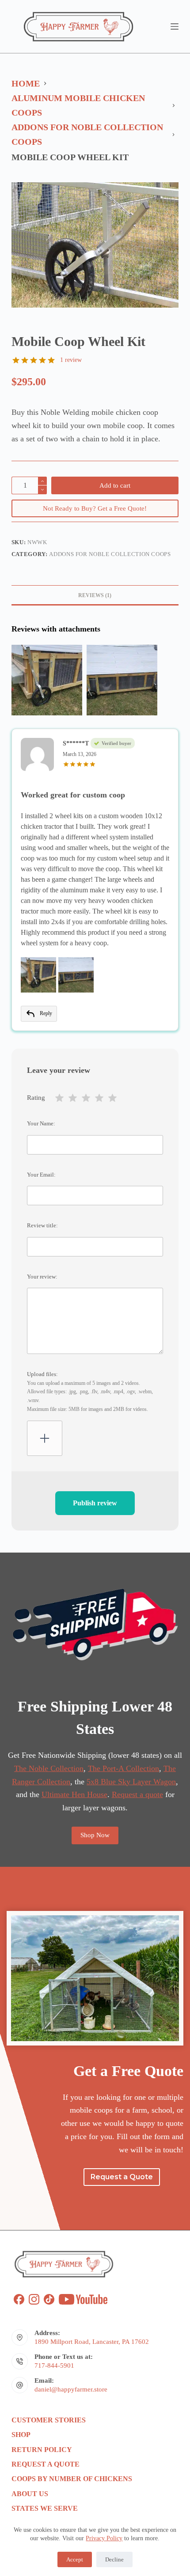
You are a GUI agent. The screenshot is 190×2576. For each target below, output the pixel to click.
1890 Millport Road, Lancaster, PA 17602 (92, 2342)
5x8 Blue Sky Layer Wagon (131, 1782)
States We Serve (45, 2508)
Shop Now (95, 1835)
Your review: (42, 1277)
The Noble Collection (49, 1768)
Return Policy (42, 2450)
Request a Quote (46, 2464)
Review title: (42, 1225)
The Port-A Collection (123, 1768)
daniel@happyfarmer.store (71, 2389)
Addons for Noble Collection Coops (110, 554)
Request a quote (137, 1794)
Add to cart (115, 485)
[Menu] (175, 26)
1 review (71, 360)
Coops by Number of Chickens (72, 2479)
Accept (75, 2559)
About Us (30, 2494)
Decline (114, 2559)
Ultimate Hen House (74, 1794)
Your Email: (41, 1175)
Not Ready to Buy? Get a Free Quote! (95, 508)
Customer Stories (49, 2420)
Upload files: (90, 1391)
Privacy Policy (104, 2538)
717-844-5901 (54, 2365)
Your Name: (41, 1123)
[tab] (95, 595)
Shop (21, 2435)
